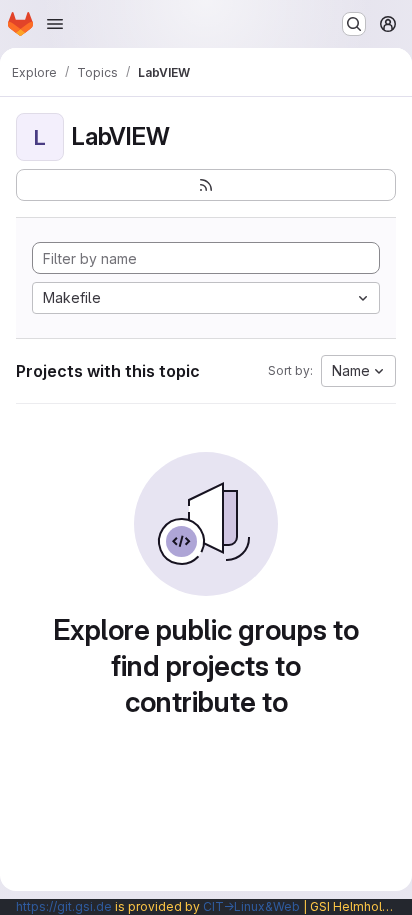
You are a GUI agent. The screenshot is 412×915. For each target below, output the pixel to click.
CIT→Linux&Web (251, 906)
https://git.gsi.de (64, 906)
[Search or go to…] (354, 24)
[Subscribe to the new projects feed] (206, 185)
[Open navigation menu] (55, 24)
